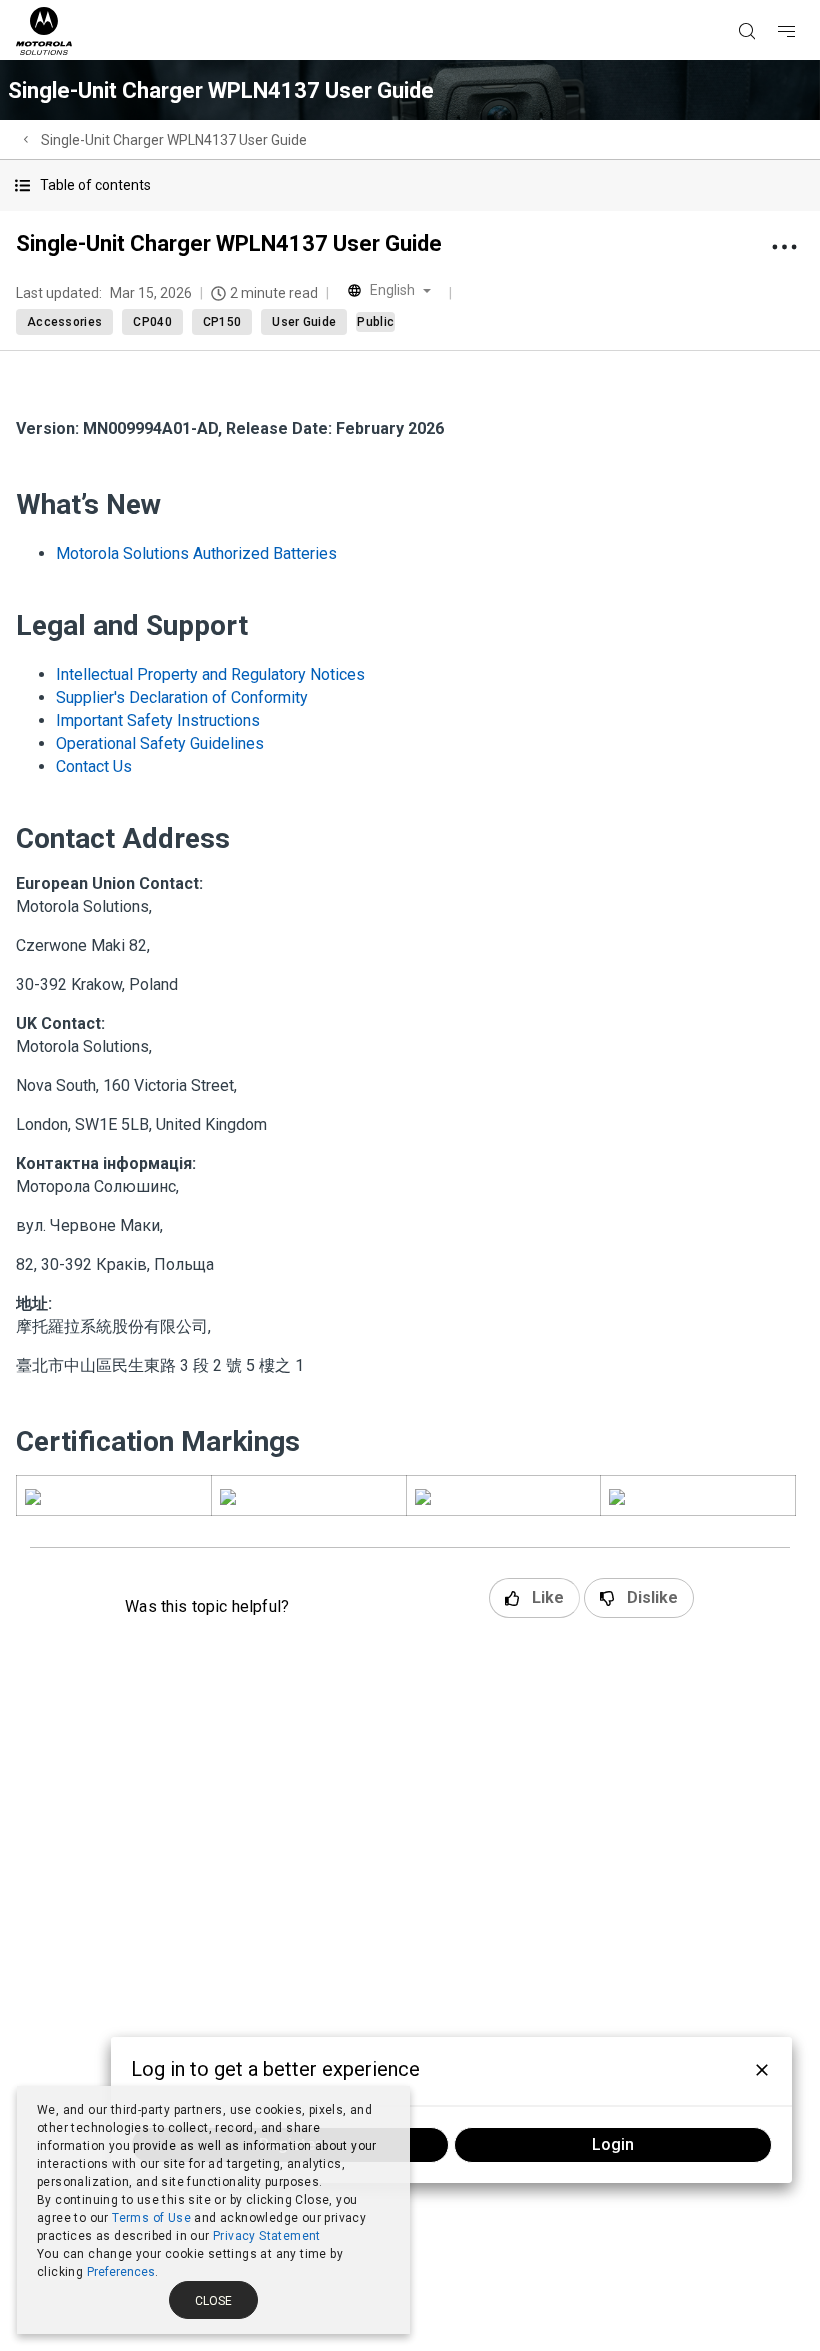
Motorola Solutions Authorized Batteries (196, 553)
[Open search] (772, 1)
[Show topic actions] (784, 247)
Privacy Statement (267, 2236)
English (392, 290)
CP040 (152, 322)
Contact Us (94, 766)
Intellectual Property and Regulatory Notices (210, 674)
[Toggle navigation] (804, 1)
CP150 (222, 322)
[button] (410, 185)
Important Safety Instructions (158, 720)
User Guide (304, 322)
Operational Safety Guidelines (160, 743)
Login (613, 2144)
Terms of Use (151, 2218)
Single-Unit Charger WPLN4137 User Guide (174, 140)
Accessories (64, 322)
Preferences (121, 2272)
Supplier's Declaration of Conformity (182, 697)
